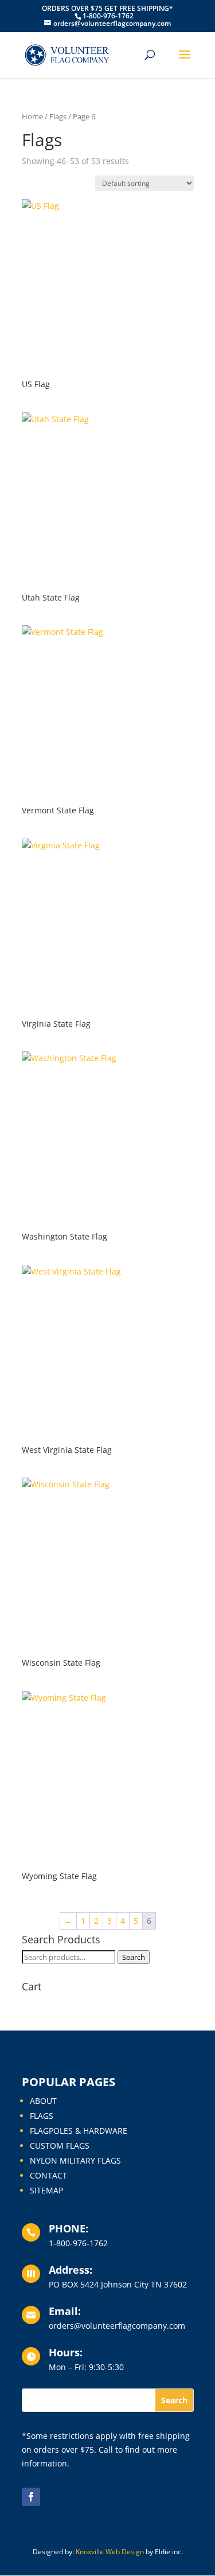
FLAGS (42, 2116)
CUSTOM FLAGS (60, 2146)
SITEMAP (46, 2190)
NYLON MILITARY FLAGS (75, 2160)
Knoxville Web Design (110, 2552)
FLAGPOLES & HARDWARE (79, 2131)
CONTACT (48, 2175)
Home (32, 116)
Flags (58, 116)
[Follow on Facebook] (31, 2497)
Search (134, 1957)
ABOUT (43, 2101)
